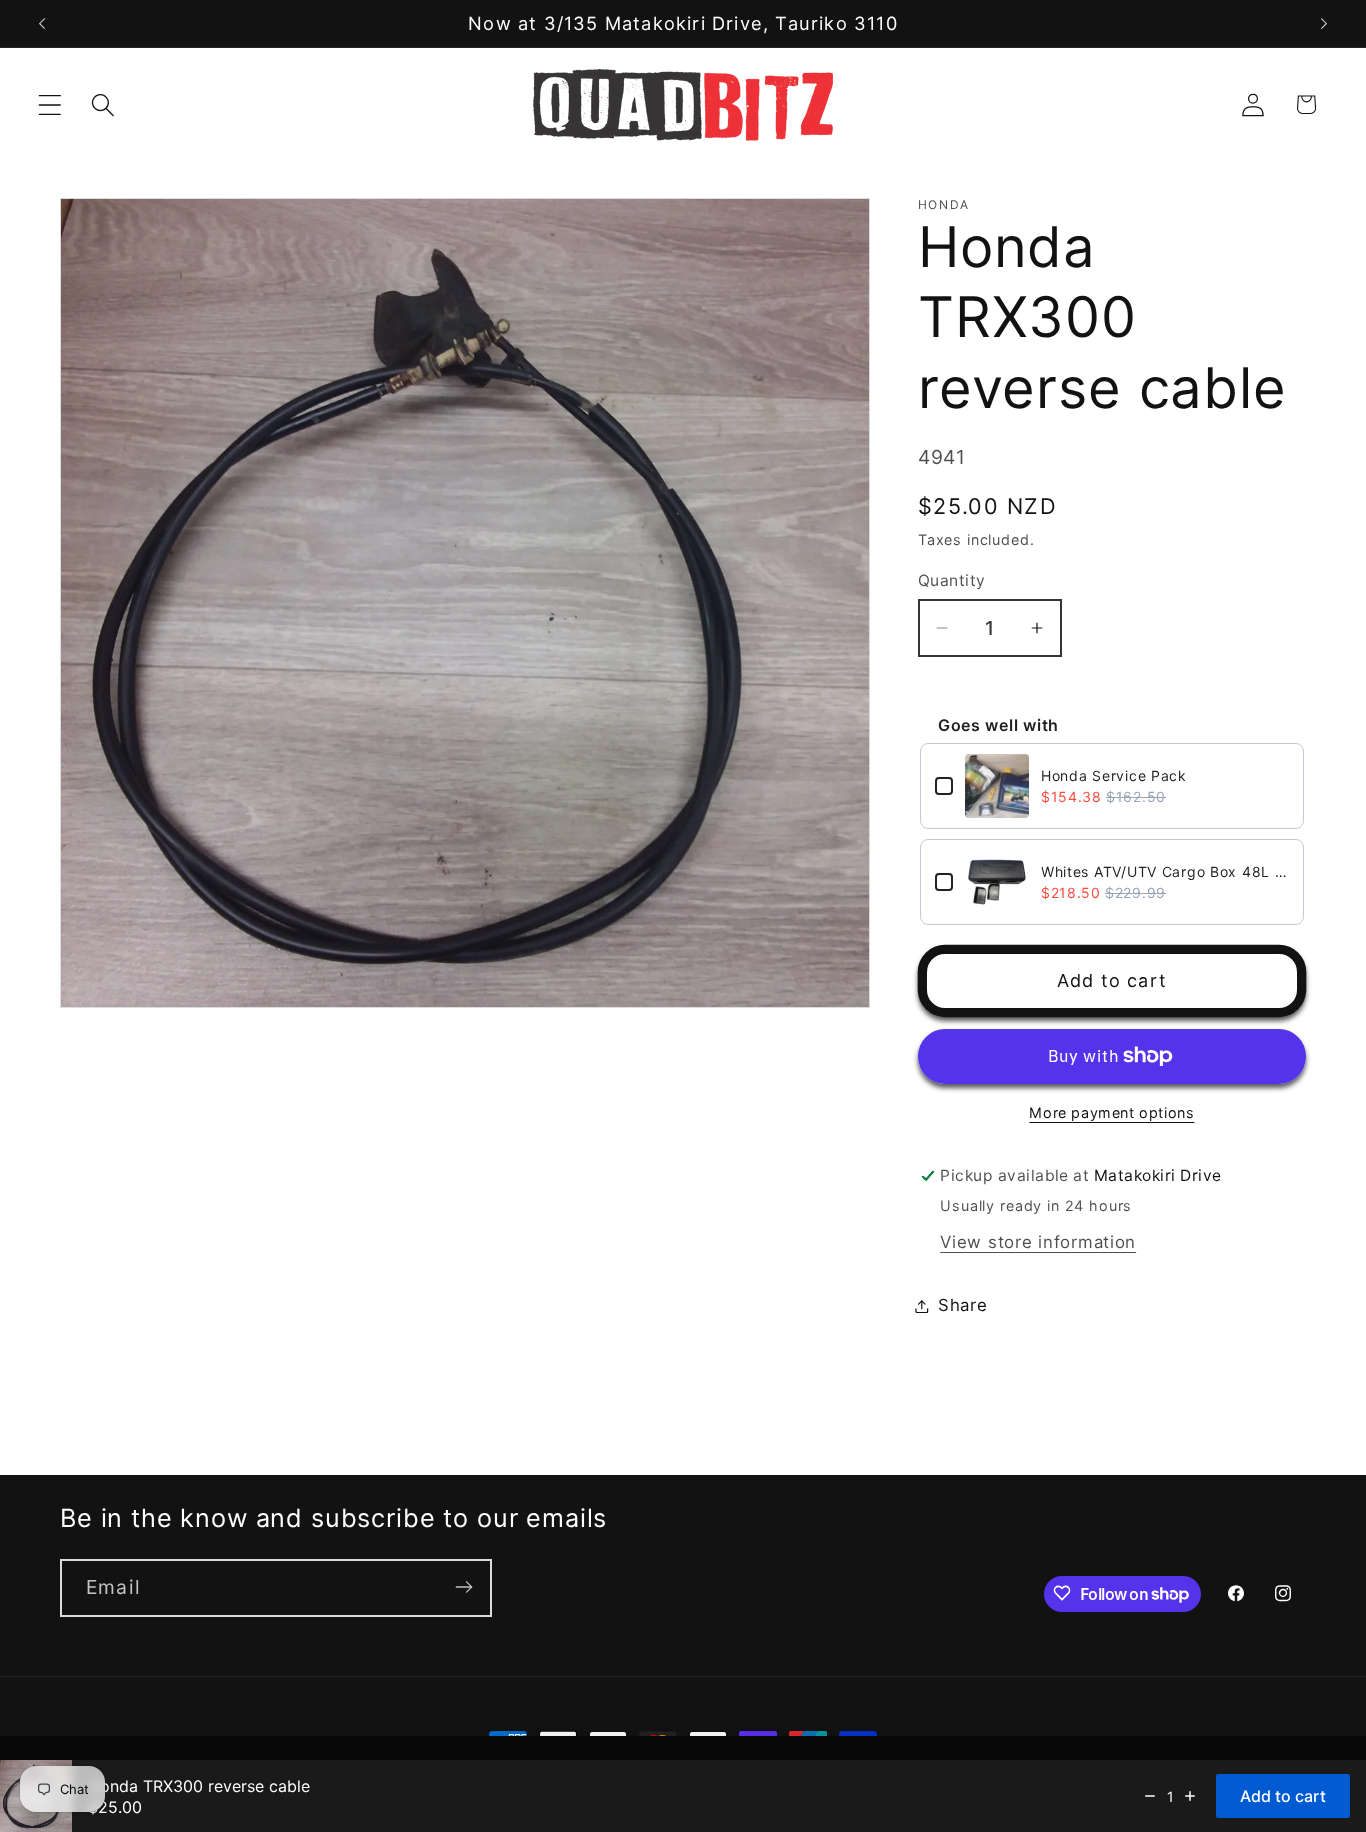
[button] (50, 104)
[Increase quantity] (1190, 1796)
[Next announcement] (1324, 24)
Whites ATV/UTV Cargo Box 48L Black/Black (1165, 871)
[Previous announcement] (42, 24)
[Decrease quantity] (1150, 1796)
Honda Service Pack (1114, 775)
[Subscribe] (463, 1587)
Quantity (952, 580)
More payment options (1111, 1112)
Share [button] (963, 1305)
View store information (1038, 1242)
